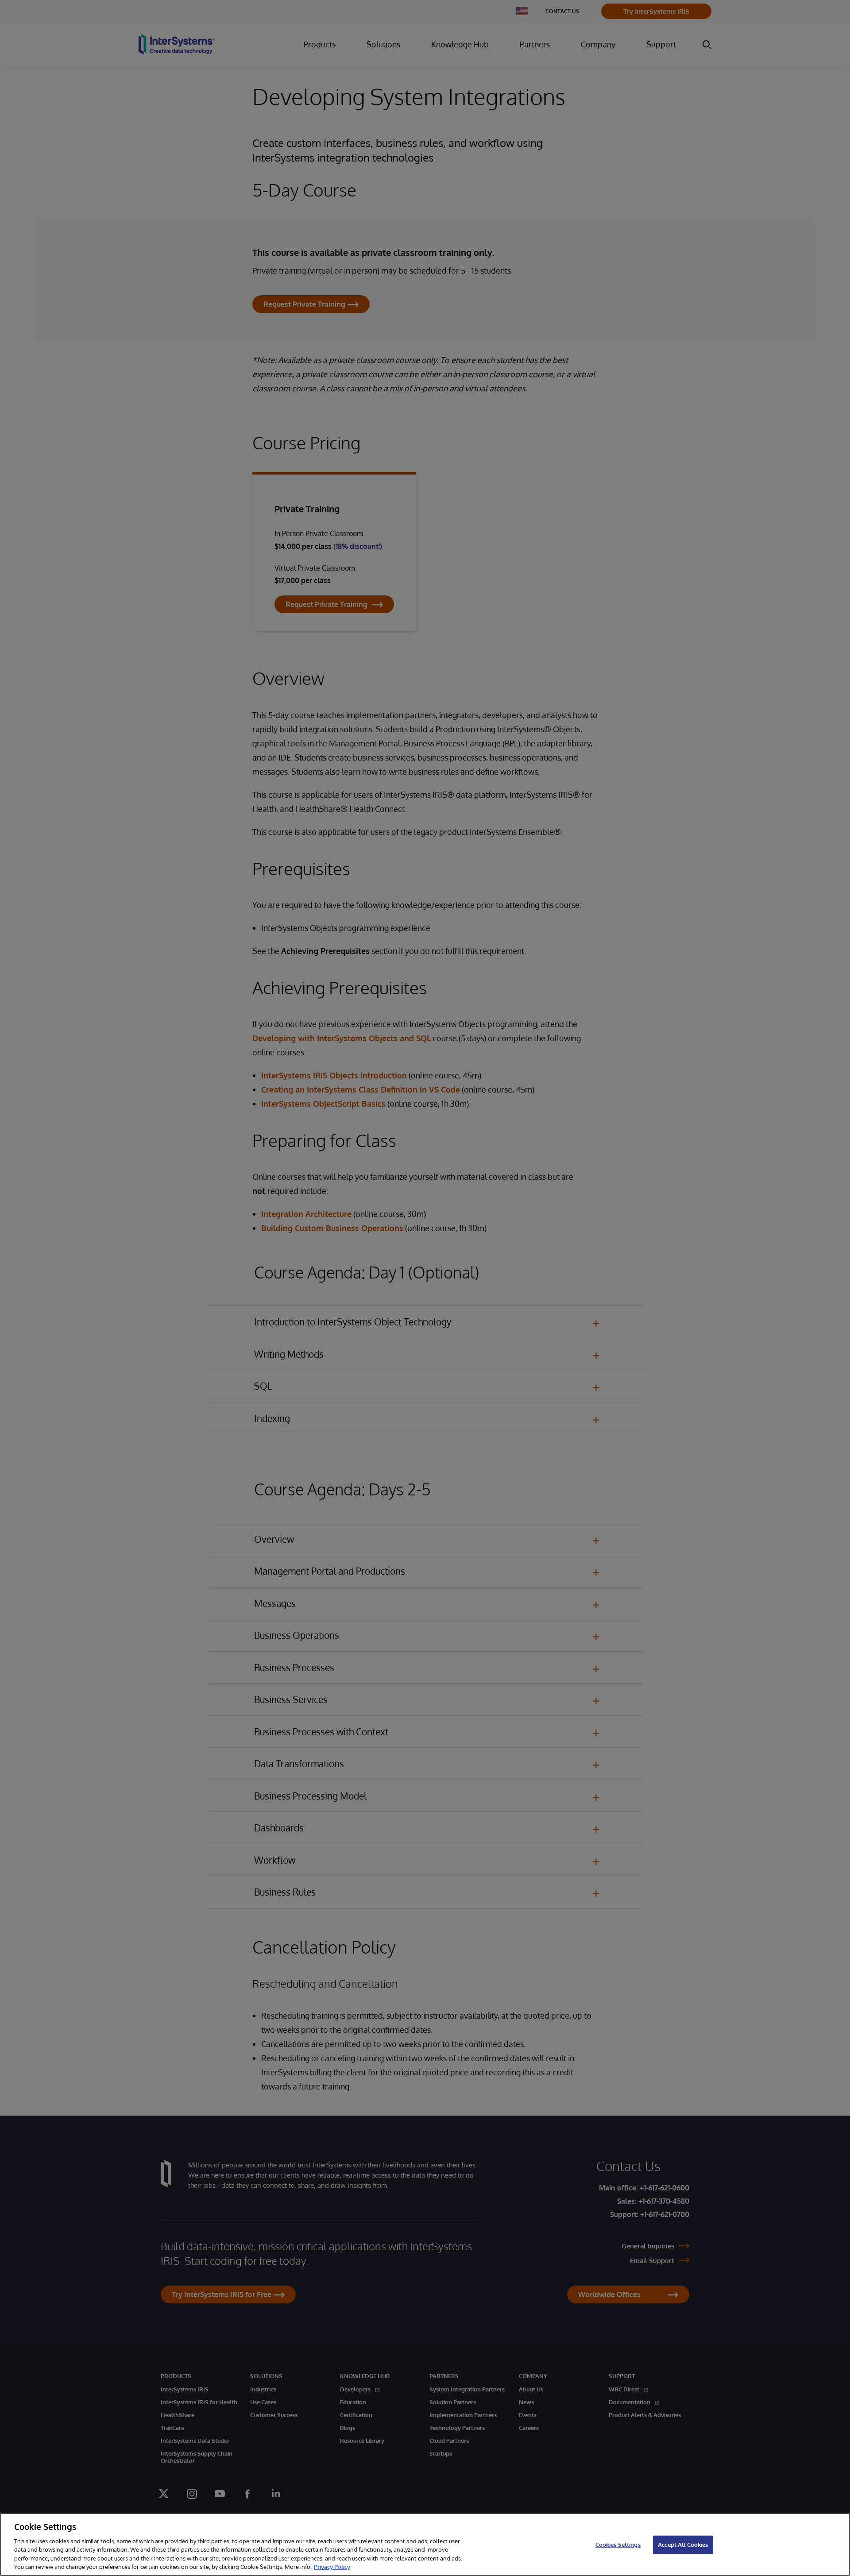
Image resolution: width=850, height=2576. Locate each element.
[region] (425, 2544)
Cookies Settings (618, 2545)
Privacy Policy (332, 2567)
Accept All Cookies (683, 2545)
